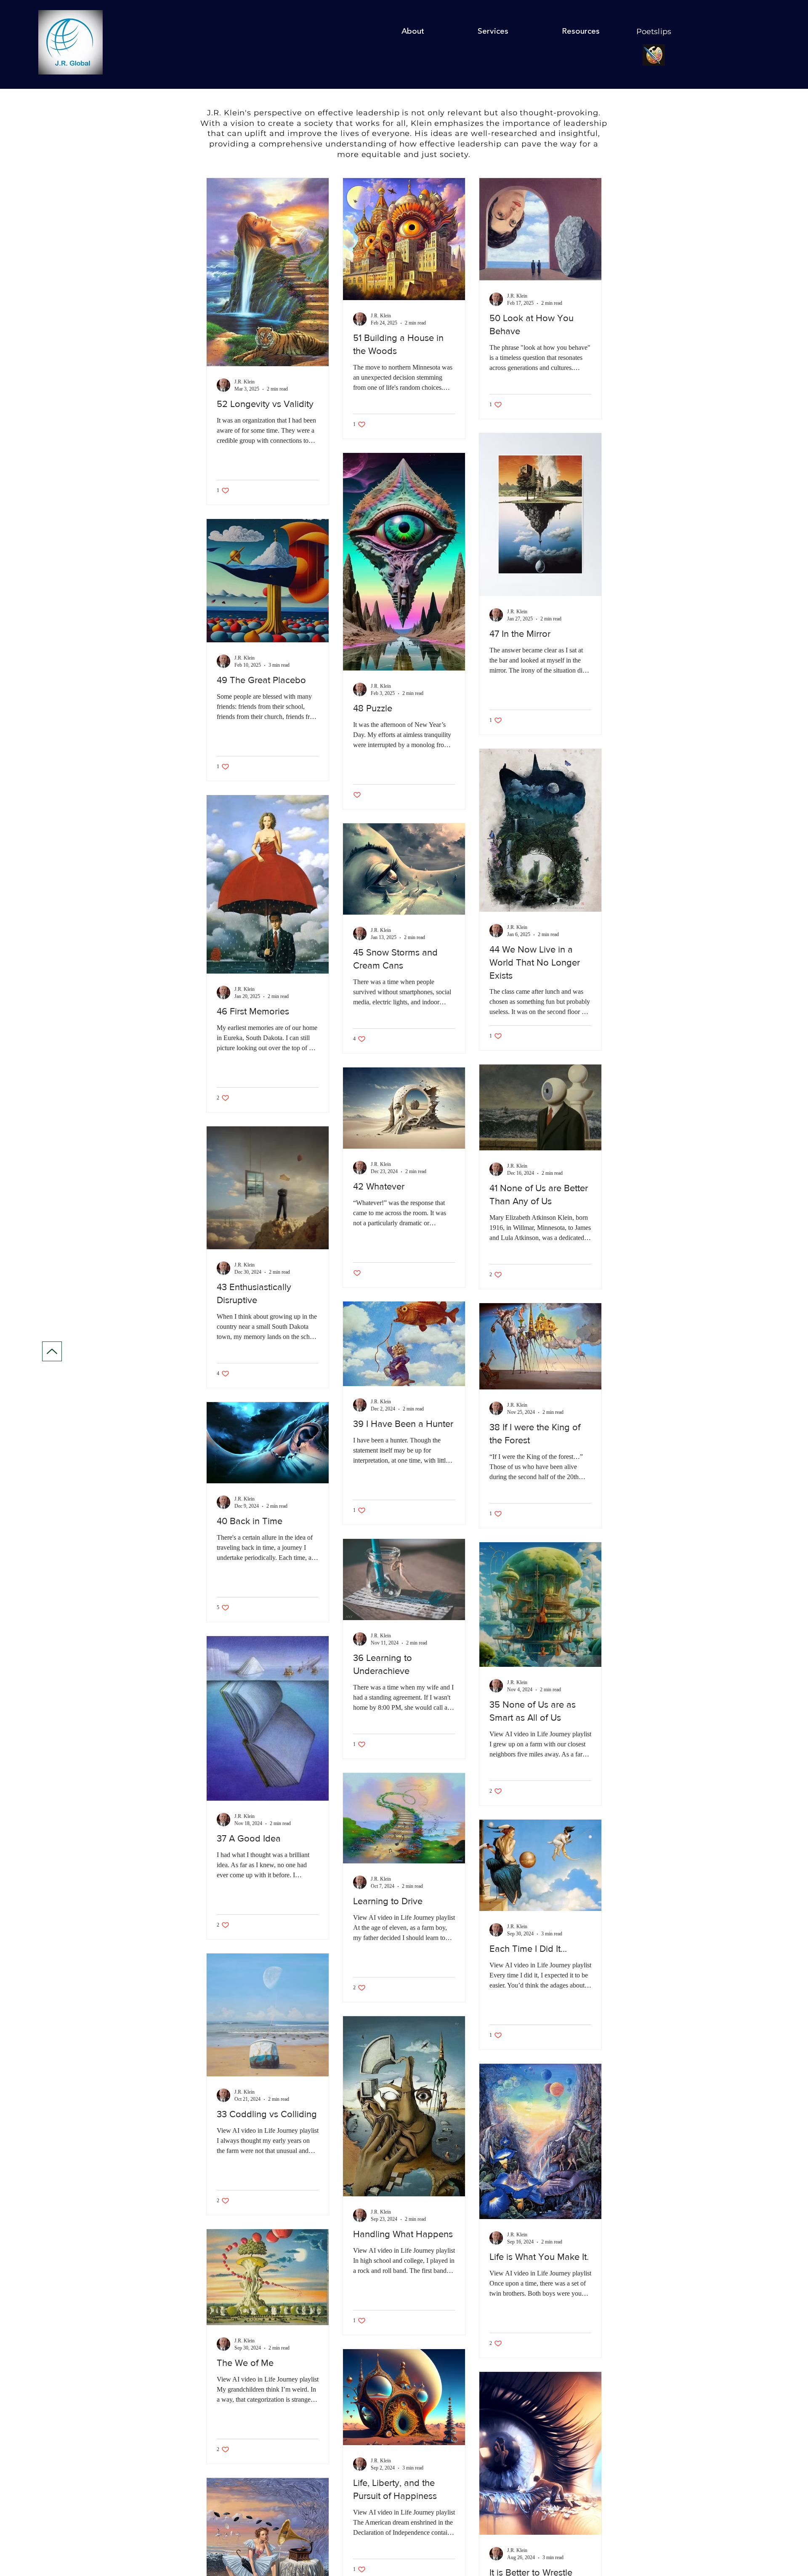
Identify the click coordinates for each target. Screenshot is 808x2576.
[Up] (52, 1351)
